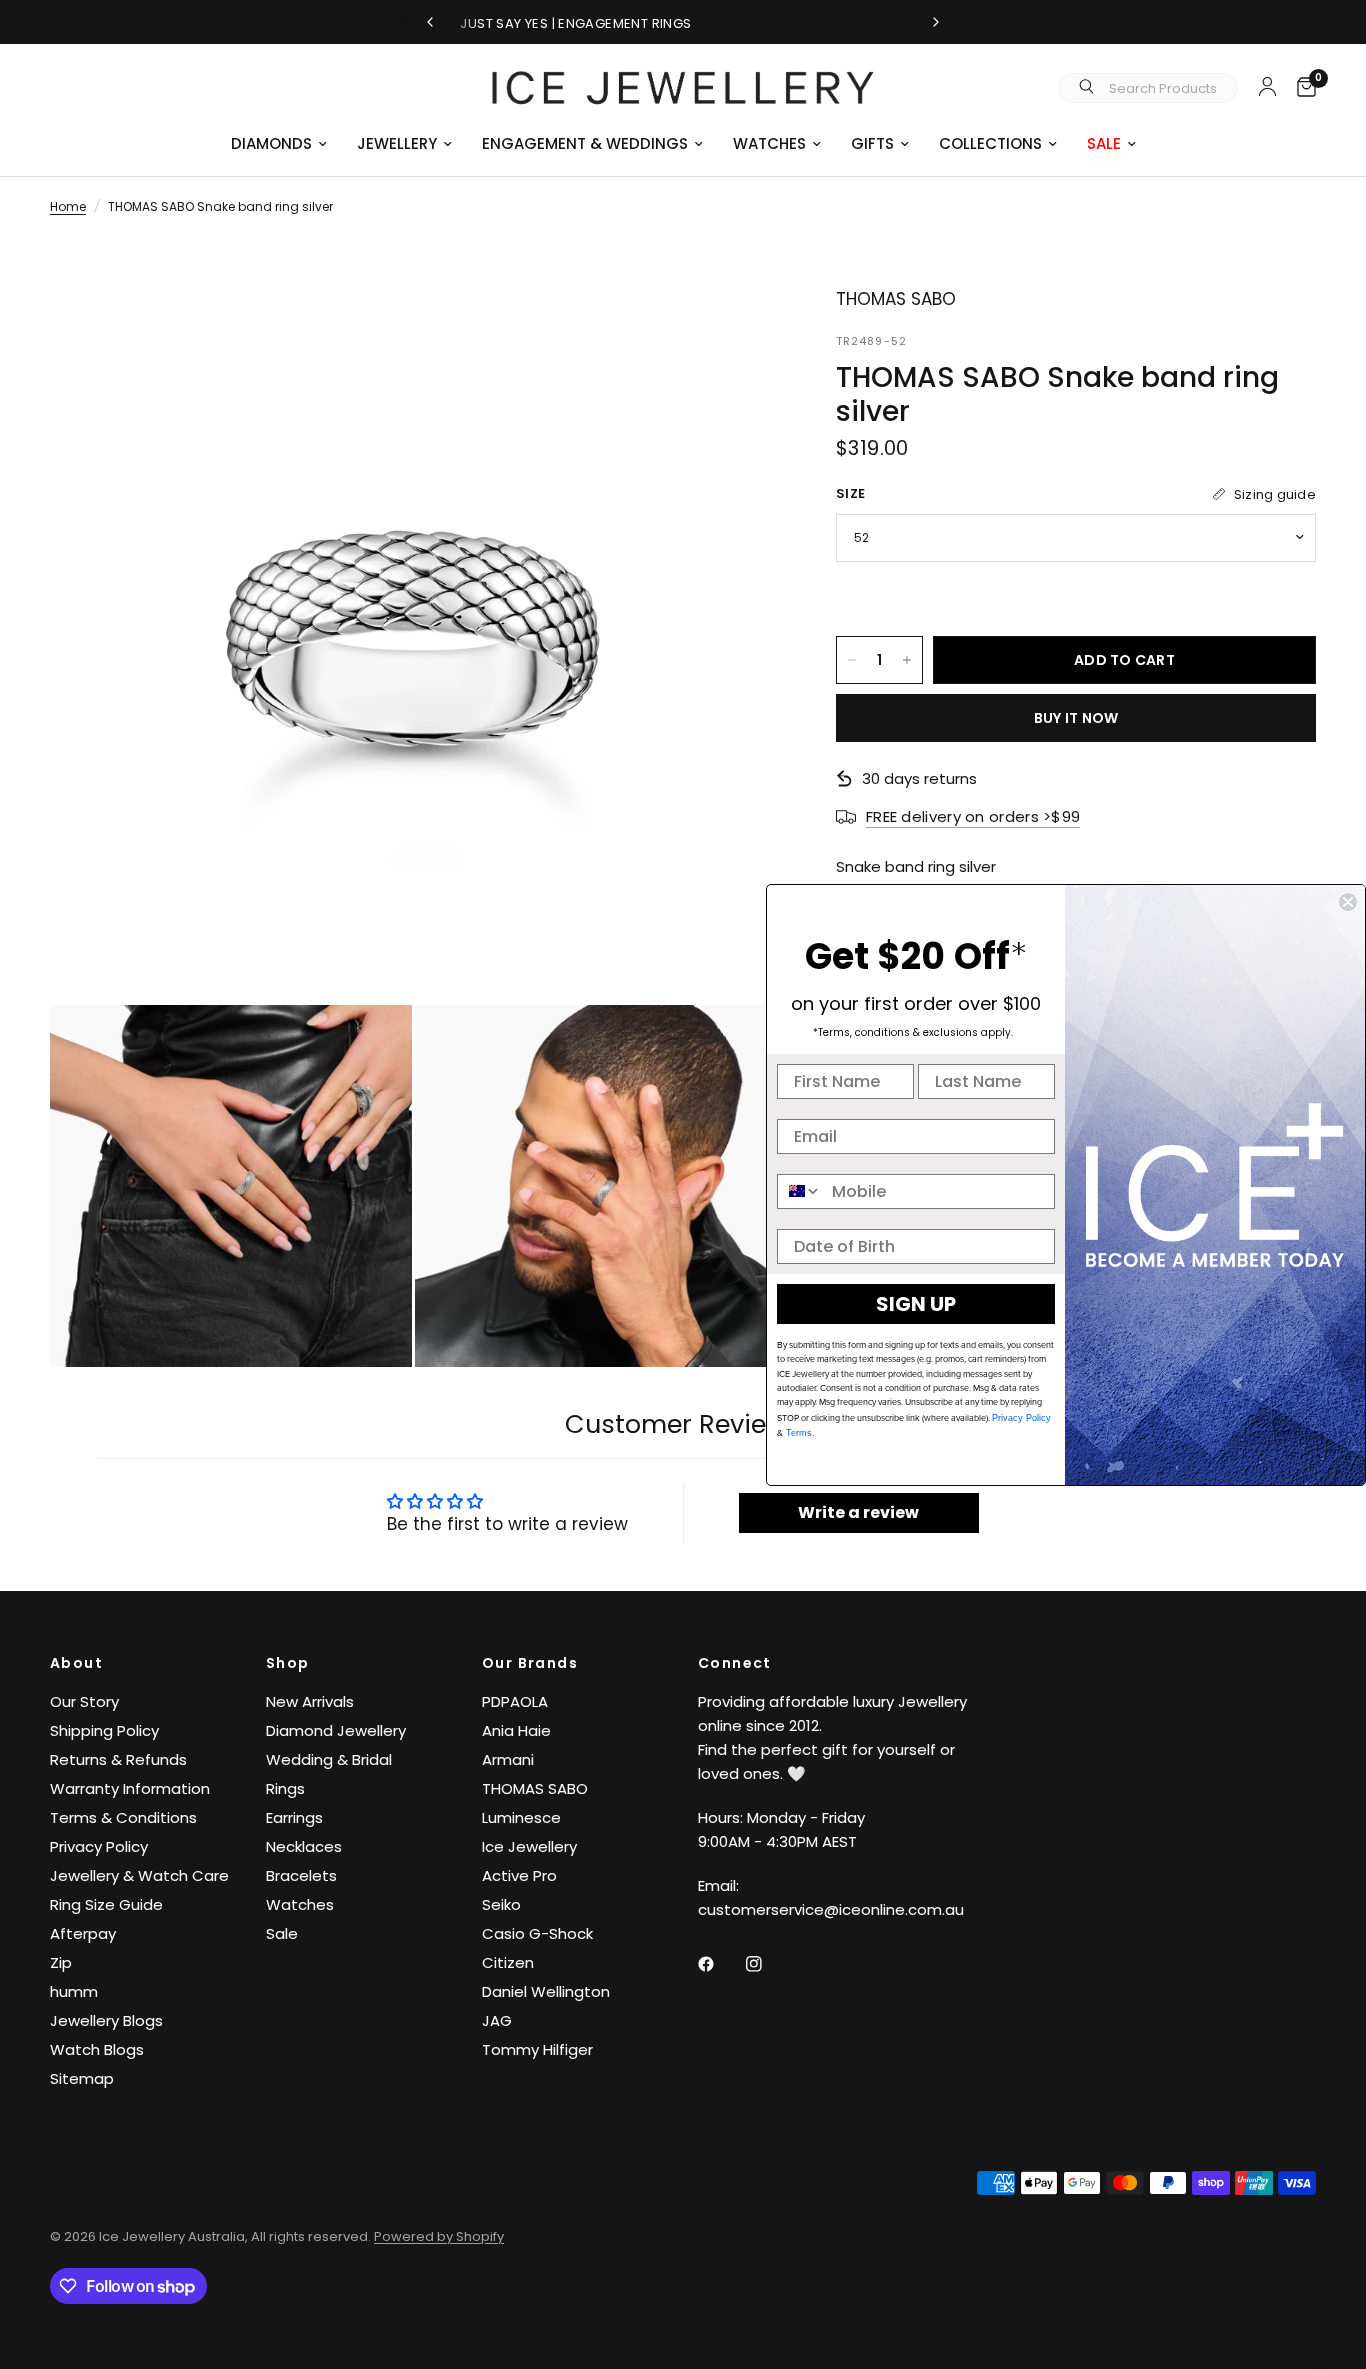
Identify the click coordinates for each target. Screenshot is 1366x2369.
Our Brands (530, 1663)
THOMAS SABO (535, 1788)
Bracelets (301, 1875)
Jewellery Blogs (106, 2020)
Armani (508, 1759)
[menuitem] (279, 144)
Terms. (799, 1433)
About (76, 1663)
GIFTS (872, 143)
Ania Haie (516, 1730)
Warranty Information (130, 1788)
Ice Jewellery (529, 1846)
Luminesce (521, 1817)
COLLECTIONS (990, 143)
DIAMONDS (271, 143)
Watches (300, 1904)
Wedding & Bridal (329, 1759)
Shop (288, 1663)
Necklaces (304, 1846)
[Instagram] (768, 1964)
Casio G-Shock (537, 1933)
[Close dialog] (1348, 902)
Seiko (501, 1904)
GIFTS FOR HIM (698, 23)
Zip (61, 1962)
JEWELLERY (397, 143)
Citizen (508, 1962)
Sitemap (82, 2078)
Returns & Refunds (118, 1759)
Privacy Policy (99, 1846)
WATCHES (769, 143)
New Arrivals (310, 1701)
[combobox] (800, 1191)
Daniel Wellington (546, 1991)
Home (68, 206)
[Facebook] (720, 1964)
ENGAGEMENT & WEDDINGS (585, 143)
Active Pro (519, 1875)
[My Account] (1267, 86)
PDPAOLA (515, 1701)
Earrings (294, 1817)
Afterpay (83, 1933)
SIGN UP (916, 1304)
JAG (497, 2020)
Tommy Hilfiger (537, 2049)
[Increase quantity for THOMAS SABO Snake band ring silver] (907, 660)
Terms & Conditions (123, 1817)
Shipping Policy (104, 1730)
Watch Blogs (97, 2049)
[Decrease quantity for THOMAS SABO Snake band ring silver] (852, 660)
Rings (285, 1788)
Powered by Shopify (439, 2236)
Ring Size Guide (106, 1904)
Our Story (84, 1701)
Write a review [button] (858, 1512)
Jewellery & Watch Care (139, 1875)
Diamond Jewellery (336, 1730)
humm (74, 1991)
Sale (282, 1933)
